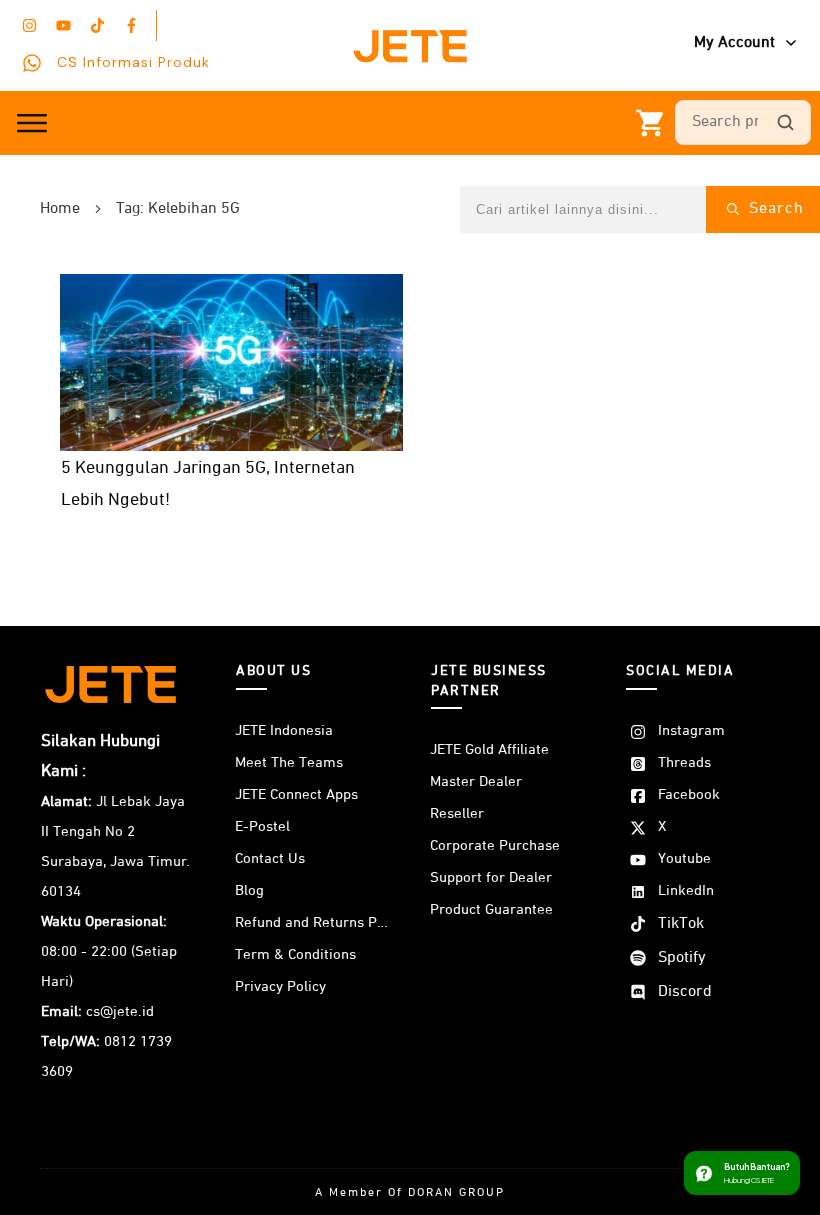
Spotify (682, 958)
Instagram (691, 730)
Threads (684, 762)
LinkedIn (686, 890)
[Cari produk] (785, 123)
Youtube (684, 858)
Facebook (689, 794)
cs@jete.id (120, 1011)
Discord (685, 992)
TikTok (681, 924)
